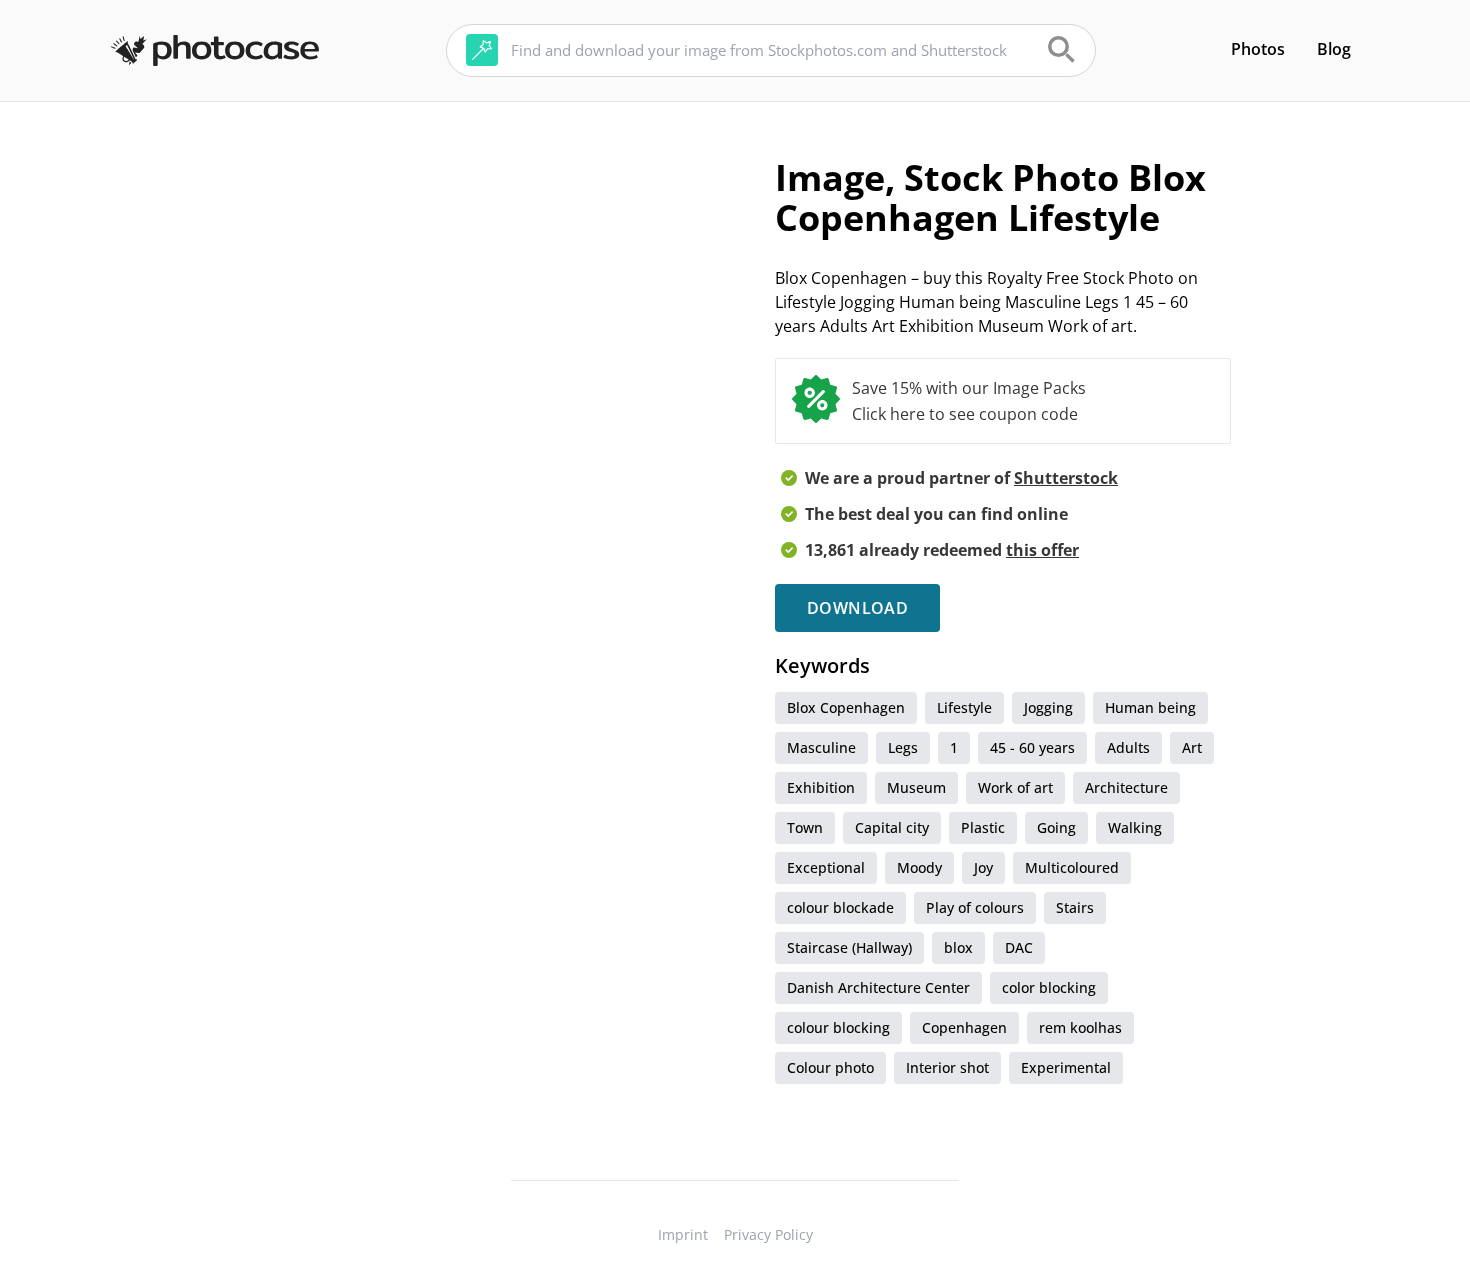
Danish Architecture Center (878, 987)
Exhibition (821, 787)
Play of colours (975, 907)
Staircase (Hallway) (849, 947)
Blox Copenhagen (846, 707)
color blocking (1049, 987)
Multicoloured (1072, 867)
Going (1056, 827)
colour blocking (838, 1027)
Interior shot (947, 1067)
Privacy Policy (768, 1234)
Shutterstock (1066, 478)
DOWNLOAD (857, 608)
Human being (1150, 707)
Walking (1135, 827)
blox (958, 947)
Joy (983, 867)
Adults (1128, 747)
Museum (916, 787)
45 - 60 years (1032, 747)
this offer (1042, 550)
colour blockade (840, 907)
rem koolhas (1080, 1027)
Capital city (892, 827)
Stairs (1075, 907)
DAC (1019, 947)
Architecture (1126, 787)
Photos (1258, 49)
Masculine (821, 747)
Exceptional (826, 867)
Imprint (683, 1234)
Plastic (983, 827)
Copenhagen (964, 1027)
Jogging (1048, 707)
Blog (1334, 49)
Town (805, 827)
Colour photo (830, 1067)
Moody (919, 867)
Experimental (1066, 1067)
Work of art (1015, 787)
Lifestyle (964, 707)
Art (1192, 747)
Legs (903, 747)
